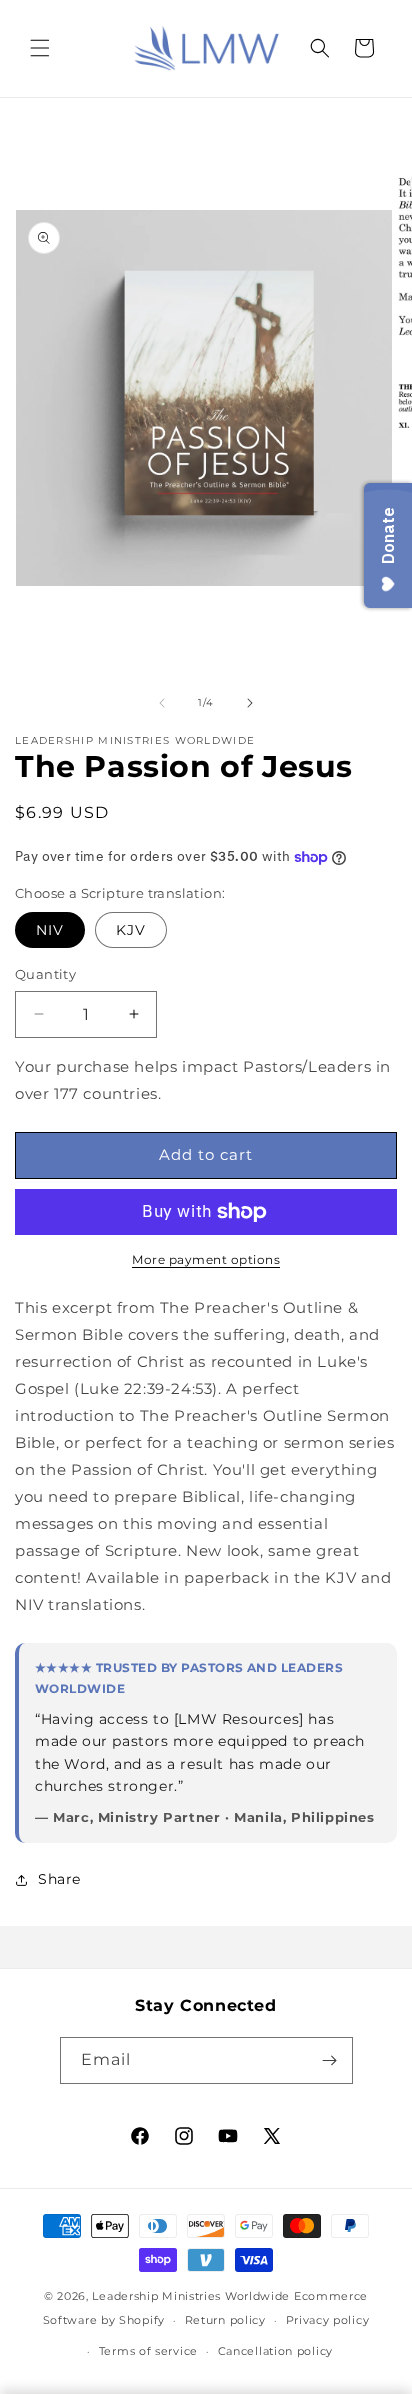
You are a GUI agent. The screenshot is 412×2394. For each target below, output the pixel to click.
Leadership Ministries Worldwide (191, 2296)
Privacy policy (328, 2320)
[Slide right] (250, 703)
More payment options (206, 1259)
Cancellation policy (275, 2351)
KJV (131, 930)
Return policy (225, 2320)
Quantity (45, 974)
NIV (50, 930)
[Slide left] (162, 703)
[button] (40, 48)
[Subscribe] (330, 2060)
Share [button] (59, 1879)
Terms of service (148, 2351)
